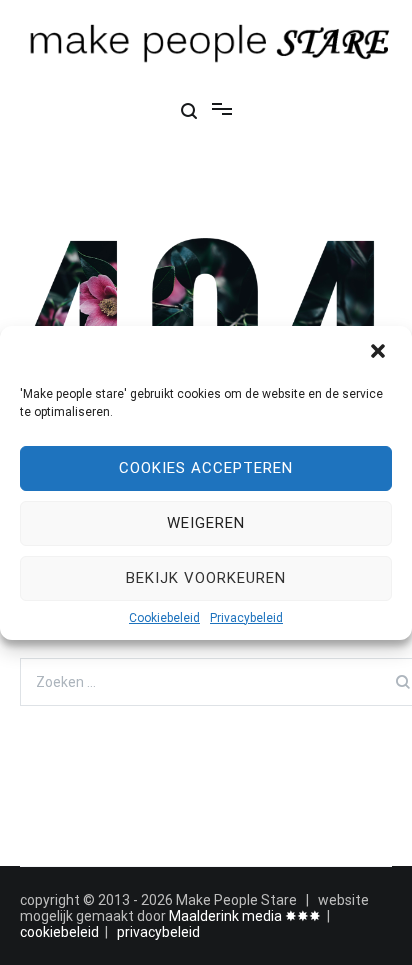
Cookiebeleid (164, 618)
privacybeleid (158, 932)
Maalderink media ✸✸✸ (245, 916)
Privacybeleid (246, 618)
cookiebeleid (59, 932)
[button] (380, 353)
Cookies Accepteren (206, 468)
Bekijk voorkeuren (206, 578)
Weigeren (206, 523)
